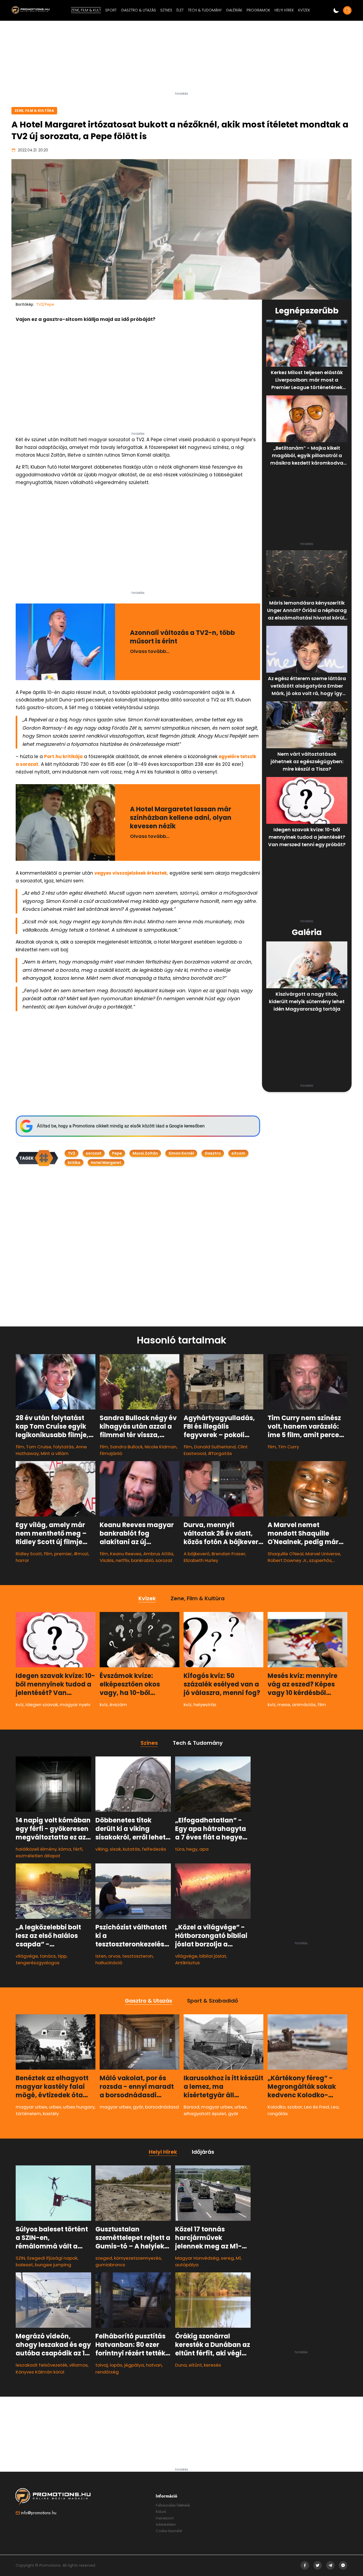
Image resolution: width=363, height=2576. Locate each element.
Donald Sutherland (215, 1447)
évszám (118, 1705)
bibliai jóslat (213, 1956)
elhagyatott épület (205, 2114)
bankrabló (142, 1560)
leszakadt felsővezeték (41, 2365)
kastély (51, 2114)
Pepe (117, 1153)
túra (180, 1849)
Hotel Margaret (106, 1163)
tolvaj (102, 2365)
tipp (62, 1956)
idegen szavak (42, 1705)
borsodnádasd (162, 2107)
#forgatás (220, 1453)
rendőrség (107, 2372)
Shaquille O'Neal (286, 1554)
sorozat (94, 1153)
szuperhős (320, 1560)
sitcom (238, 1153)
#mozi (81, 1554)
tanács (48, 1956)
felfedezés (154, 1849)
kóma (65, 1849)
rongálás (278, 2114)
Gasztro (213, 1153)
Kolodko (277, 2107)
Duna (181, 2365)
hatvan (154, 2365)
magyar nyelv (75, 1705)
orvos (114, 1956)
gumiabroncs (110, 2265)
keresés (212, 2365)
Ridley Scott (29, 1554)
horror (22, 1560)
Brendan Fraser (228, 1554)
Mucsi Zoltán (145, 1153)
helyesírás (205, 1705)
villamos (78, 2365)
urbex (55, 2107)
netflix (122, 1560)
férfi (78, 1849)
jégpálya (134, 2365)
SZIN (20, 2258)
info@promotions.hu (39, 2513)
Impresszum (165, 2518)
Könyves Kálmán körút (40, 2372)
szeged (104, 2258)
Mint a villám (55, 1453)
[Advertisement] (181, 58)
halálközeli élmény (36, 1849)
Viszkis (107, 1560)
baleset (24, 2265)
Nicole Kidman (161, 1447)
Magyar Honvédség (197, 2258)
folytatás (64, 1447)
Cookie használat (169, 2531)
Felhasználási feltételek (173, 2505)
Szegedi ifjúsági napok (52, 2258)
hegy (192, 1849)
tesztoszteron (138, 1956)
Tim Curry (288, 1447)
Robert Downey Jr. (287, 1560)
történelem (28, 2114)
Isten (101, 1956)
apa (204, 1849)
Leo (335, 2107)
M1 (238, 2258)
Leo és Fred (316, 2107)
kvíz (20, 1705)
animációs (304, 1705)
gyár (138, 2107)
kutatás (131, 1849)
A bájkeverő (197, 1554)
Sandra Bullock (126, 1447)
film (20, 1447)
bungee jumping (53, 2265)
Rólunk (161, 2512)
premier (63, 1554)
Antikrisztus (187, 1963)
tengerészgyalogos (38, 1963)
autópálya (187, 2265)
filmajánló (111, 1453)
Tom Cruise (39, 1447)
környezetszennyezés (138, 2258)
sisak (115, 1849)
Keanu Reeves (126, 1554)
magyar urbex (31, 2107)
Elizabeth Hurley (201, 1560)
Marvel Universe (323, 1554)
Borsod (191, 2107)
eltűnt (195, 2365)
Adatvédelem (166, 2524)
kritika (74, 1163)
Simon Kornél (181, 1153)
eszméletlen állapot (38, 1856)
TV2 (71, 1153)
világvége (27, 1956)
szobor (295, 2107)
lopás (116, 2365)
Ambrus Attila (158, 1554)
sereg (227, 2258)
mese (284, 1705)
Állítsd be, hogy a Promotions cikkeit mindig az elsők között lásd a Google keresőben (121, 1126)
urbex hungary (79, 2107)
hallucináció (109, 1963)
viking (102, 1849)
